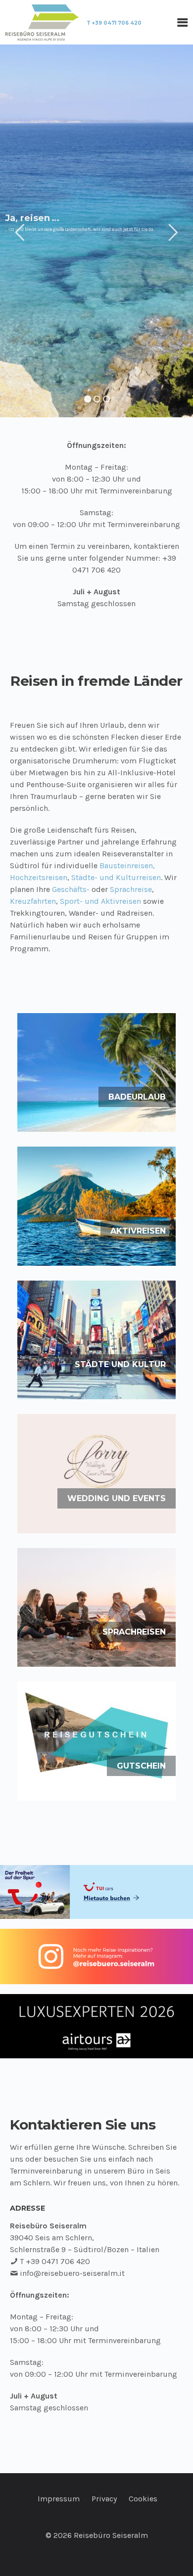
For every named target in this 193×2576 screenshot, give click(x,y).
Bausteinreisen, (127, 866)
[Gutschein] (96, 1741)
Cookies (143, 2499)
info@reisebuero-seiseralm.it (72, 2273)
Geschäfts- (71, 889)
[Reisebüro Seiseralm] (42, 22)
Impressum (59, 2499)
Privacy (104, 2499)
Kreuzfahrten (33, 901)
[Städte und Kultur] (96, 1340)
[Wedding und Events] (96, 1473)
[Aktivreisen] (96, 1206)
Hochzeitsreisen (39, 877)
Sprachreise (131, 889)
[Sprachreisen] (96, 1607)
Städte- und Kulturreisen (116, 877)
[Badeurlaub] (96, 1072)
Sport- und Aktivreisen (100, 901)
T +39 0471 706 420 (114, 23)
